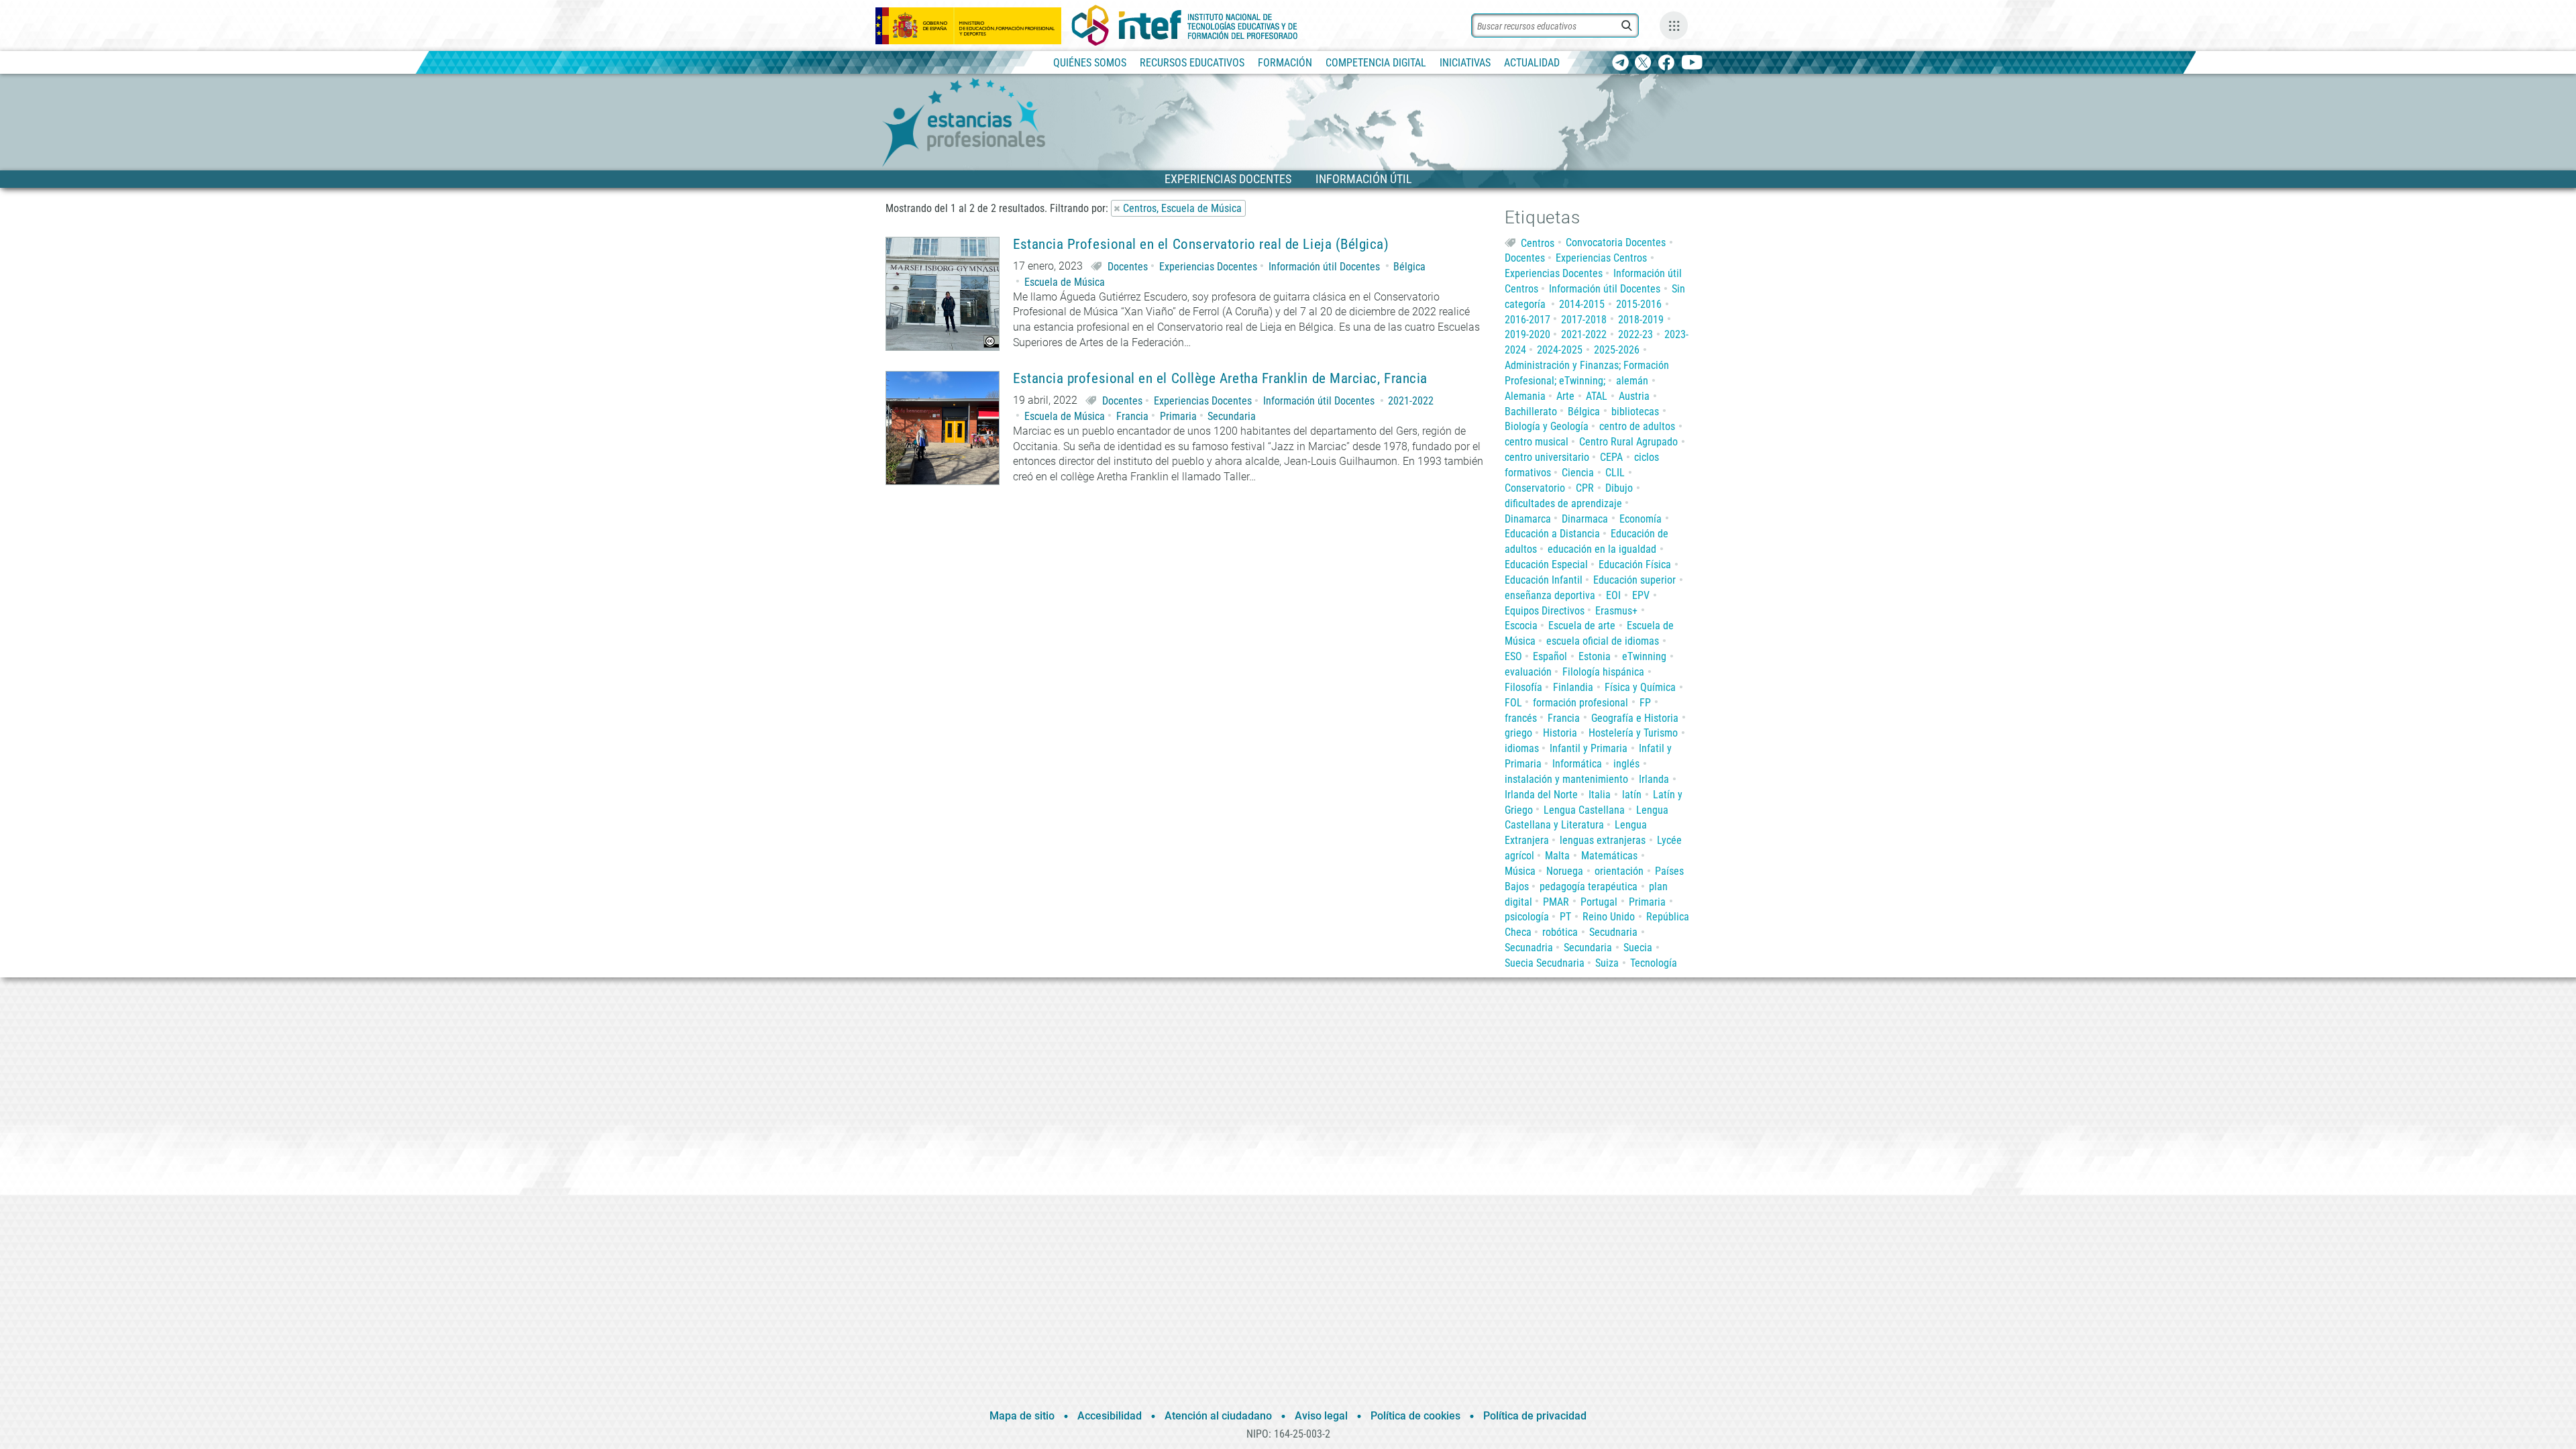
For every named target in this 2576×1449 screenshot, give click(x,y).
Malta (1557, 856)
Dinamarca (1528, 519)
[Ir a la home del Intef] (1185, 25)
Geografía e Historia (1635, 718)
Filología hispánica (1603, 672)
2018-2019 (1641, 320)
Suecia (1638, 948)
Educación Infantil (1544, 580)
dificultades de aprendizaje (1563, 503)
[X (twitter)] (1643, 63)
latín (1632, 795)
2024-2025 (1560, 350)
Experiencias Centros (1601, 258)
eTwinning (1644, 656)
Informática (1577, 764)
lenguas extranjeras (1603, 840)
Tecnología (1654, 963)
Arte (1565, 396)
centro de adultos (1637, 426)
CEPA (1611, 457)
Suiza (1607, 963)
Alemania (1525, 396)
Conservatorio (1535, 488)
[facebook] (1666, 63)
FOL (1513, 703)
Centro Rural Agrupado (1628, 442)
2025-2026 (1617, 350)
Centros (1538, 243)
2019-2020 (1527, 334)
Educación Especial (1546, 565)
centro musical (1537, 442)
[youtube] (1692, 63)
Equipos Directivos (1545, 611)
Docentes (1128, 267)
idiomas (1522, 748)
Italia (1600, 795)
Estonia (1595, 656)
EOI (1613, 595)
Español (1550, 656)
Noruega (1565, 871)
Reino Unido (1609, 917)
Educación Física (1635, 565)
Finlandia (1573, 687)
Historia (1560, 733)
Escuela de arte (1582, 626)
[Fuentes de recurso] (1674, 25)
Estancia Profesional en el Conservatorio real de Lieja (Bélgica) (1201, 245)
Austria (1634, 396)
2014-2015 (1582, 304)
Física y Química (1640, 687)
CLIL (1615, 473)
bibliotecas (1635, 412)
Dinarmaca (1585, 519)
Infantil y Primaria (1589, 748)
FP (1645, 703)
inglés (1626, 764)
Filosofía (1523, 687)
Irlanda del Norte (1541, 795)
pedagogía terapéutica (1589, 887)
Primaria (1178, 416)
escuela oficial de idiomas (1603, 641)
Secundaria (1232, 416)
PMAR (1556, 902)
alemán (1632, 381)
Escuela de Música (1065, 282)
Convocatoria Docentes (1616, 243)
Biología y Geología (1547, 426)
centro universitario (1547, 457)
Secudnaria (1613, 932)
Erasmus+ (1616, 611)
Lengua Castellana (1584, 810)
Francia (1132, 416)
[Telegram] (1620, 63)
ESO (1513, 656)
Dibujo (1619, 488)
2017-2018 (1584, 320)
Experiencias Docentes (1208, 267)
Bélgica (1409, 267)
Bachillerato (1531, 412)
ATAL (1597, 396)
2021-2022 (1411, 401)
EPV (1641, 595)
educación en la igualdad (1602, 549)
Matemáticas (1609, 856)
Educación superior (1634, 580)
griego (1518, 733)
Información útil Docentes (1324, 267)
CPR (1585, 488)
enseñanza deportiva (1550, 595)
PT (1565, 917)
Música (1520, 871)
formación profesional (1580, 703)
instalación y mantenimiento (1566, 779)
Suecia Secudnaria (1545, 963)
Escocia (1521, 626)
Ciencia (1578, 473)
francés (1521, 718)
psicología (1527, 917)
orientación (1619, 871)
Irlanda (1654, 779)
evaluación (1528, 672)
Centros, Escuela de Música (1182, 208)
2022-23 (1635, 334)
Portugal (1599, 902)
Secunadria (1529, 948)
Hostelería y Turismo (1633, 733)
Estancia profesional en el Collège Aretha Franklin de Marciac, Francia (1220, 379)
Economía (1641, 519)
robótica (1560, 932)
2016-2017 (1527, 320)
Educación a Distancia (1552, 534)
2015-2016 (1639, 304)
